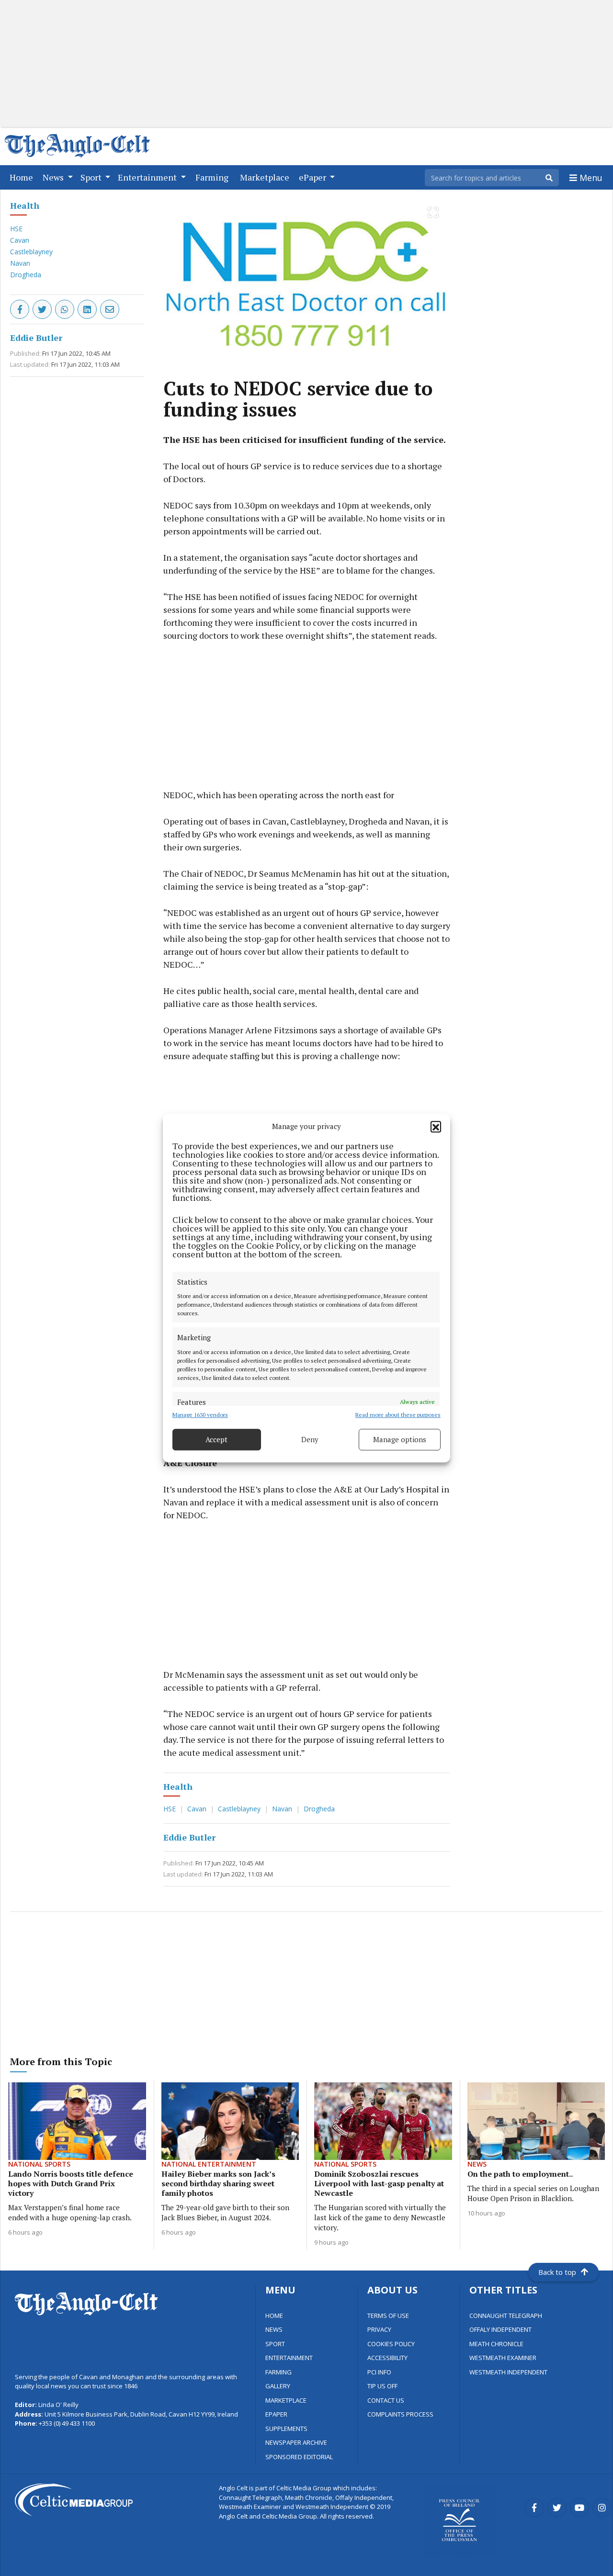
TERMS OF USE (388, 2316)
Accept (216, 1439)
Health (25, 205)
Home (23, 177)
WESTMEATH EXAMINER (503, 2358)
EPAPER (276, 2414)
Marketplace (267, 177)
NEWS (274, 2329)
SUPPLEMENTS (286, 2429)
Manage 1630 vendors (200, 1415)
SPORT (275, 2344)
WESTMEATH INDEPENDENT (508, 2372)
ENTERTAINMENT (289, 2358)
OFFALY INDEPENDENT (500, 2329)
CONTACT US (386, 2400)
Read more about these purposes (398, 1415)
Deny (310, 1439)
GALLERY (278, 2386)
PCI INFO (379, 2372)
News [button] (54, 177)
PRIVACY (379, 2329)
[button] (436, 1127)
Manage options (400, 1439)
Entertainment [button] (148, 177)
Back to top (557, 2272)
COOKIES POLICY (391, 2344)
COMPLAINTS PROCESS (400, 2414)
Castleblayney (31, 252)
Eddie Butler (36, 338)
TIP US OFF (382, 2386)
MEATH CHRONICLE (496, 2344)
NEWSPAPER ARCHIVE (296, 2442)
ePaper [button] (313, 177)
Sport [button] (92, 177)
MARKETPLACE (286, 2400)
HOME (274, 2316)
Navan (20, 263)
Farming (214, 177)
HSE (16, 229)
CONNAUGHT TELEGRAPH (506, 2316)
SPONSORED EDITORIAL (299, 2457)
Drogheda (26, 275)
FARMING (278, 2372)
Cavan (20, 240)
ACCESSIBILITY (387, 2358)
